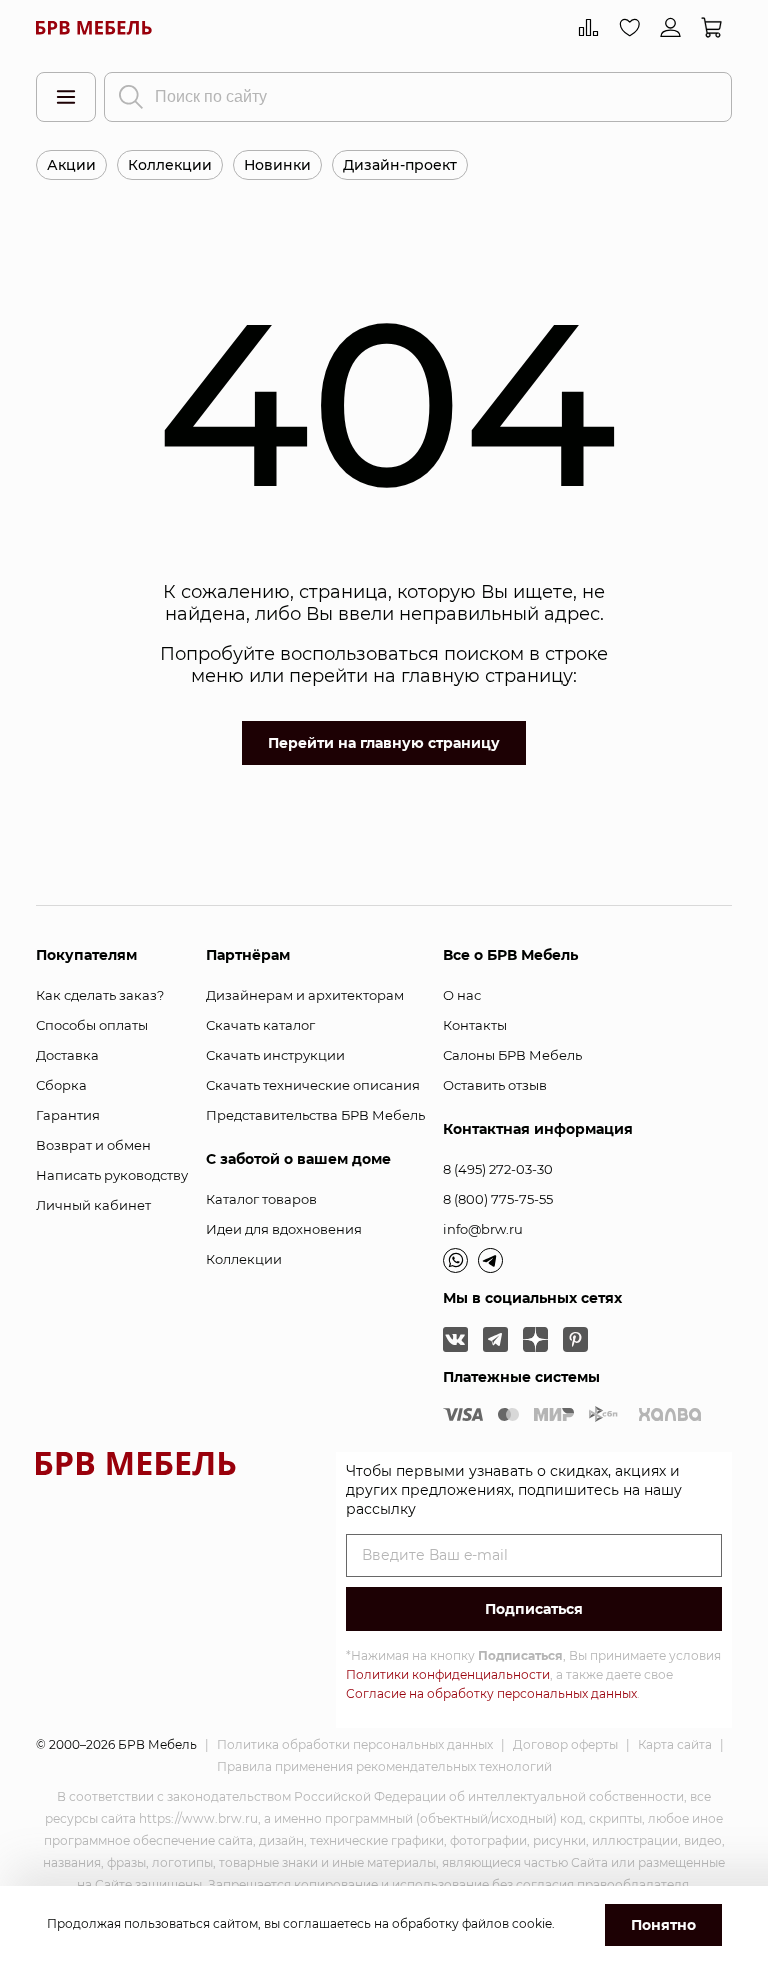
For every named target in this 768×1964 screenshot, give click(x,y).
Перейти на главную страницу (384, 743)
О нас (462, 995)
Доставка (67, 1055)
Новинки (277, 165)
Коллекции (170, 165)
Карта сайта (675, 1744)
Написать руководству (112, 1175)
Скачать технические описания (313, 1085)
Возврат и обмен (93, 1145)
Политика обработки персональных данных (355, 1744)
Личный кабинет (93, 1205)
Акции (71, 165)
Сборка (61, 1085)
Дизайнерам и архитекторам (305, 995)
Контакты (475, 1025)
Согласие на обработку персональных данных (491, 1693)
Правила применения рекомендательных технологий (384, 1766)
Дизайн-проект (400, 165)
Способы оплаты (92, 1025)
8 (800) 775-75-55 (498, 1199)
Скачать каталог (260, 1025)
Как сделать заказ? (100, 995)
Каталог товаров (261, 1199)
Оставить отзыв (495, 1085)
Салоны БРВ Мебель (512, 1055)
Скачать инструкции (275, 1055)
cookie (532, 1923)
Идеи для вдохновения (284, 1229)
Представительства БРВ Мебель (315, 1115)
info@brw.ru (483, 1229)
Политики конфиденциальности (448, 1674)
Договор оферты (565, 1744)
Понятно (663, 1925)
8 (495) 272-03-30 (498, 1169)
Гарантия (68, 1115)
